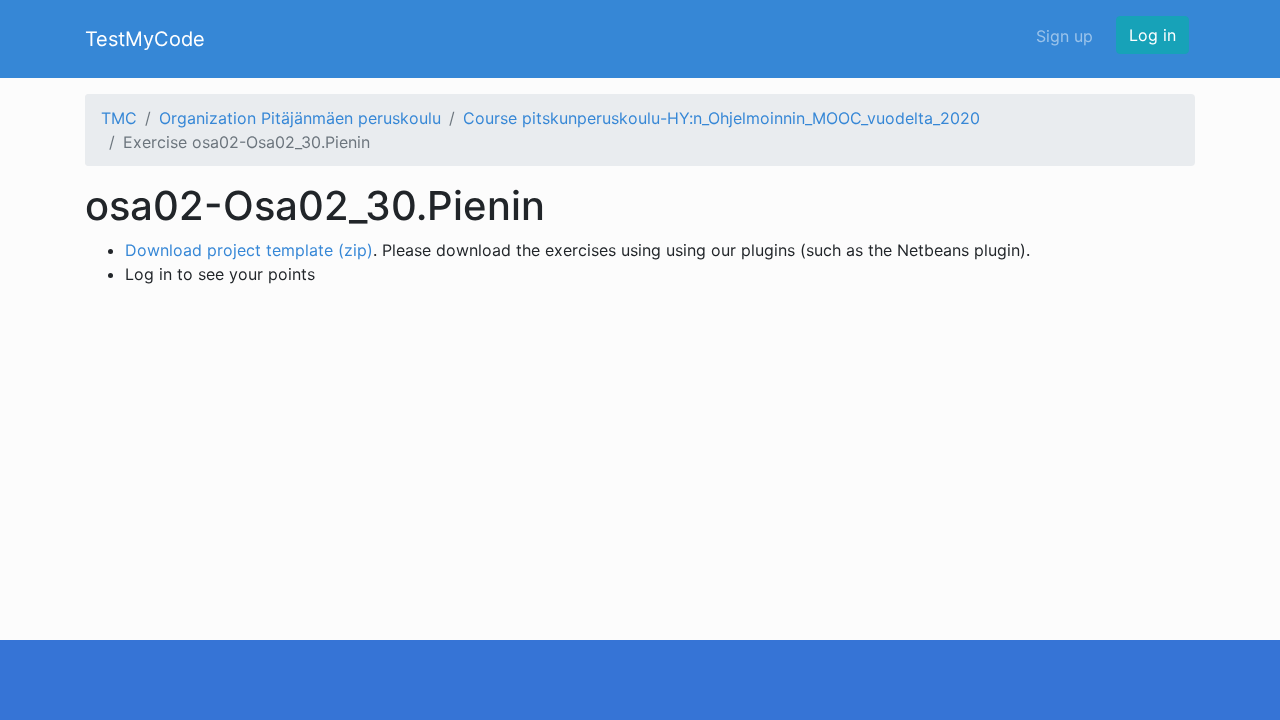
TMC (119, 118)
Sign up (1064, 36)
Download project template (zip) (249, 250)
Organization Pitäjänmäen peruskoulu (300, 118)
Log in (1152, 35)
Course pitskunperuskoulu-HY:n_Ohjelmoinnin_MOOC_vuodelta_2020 (721, 118)
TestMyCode (145, 39)
